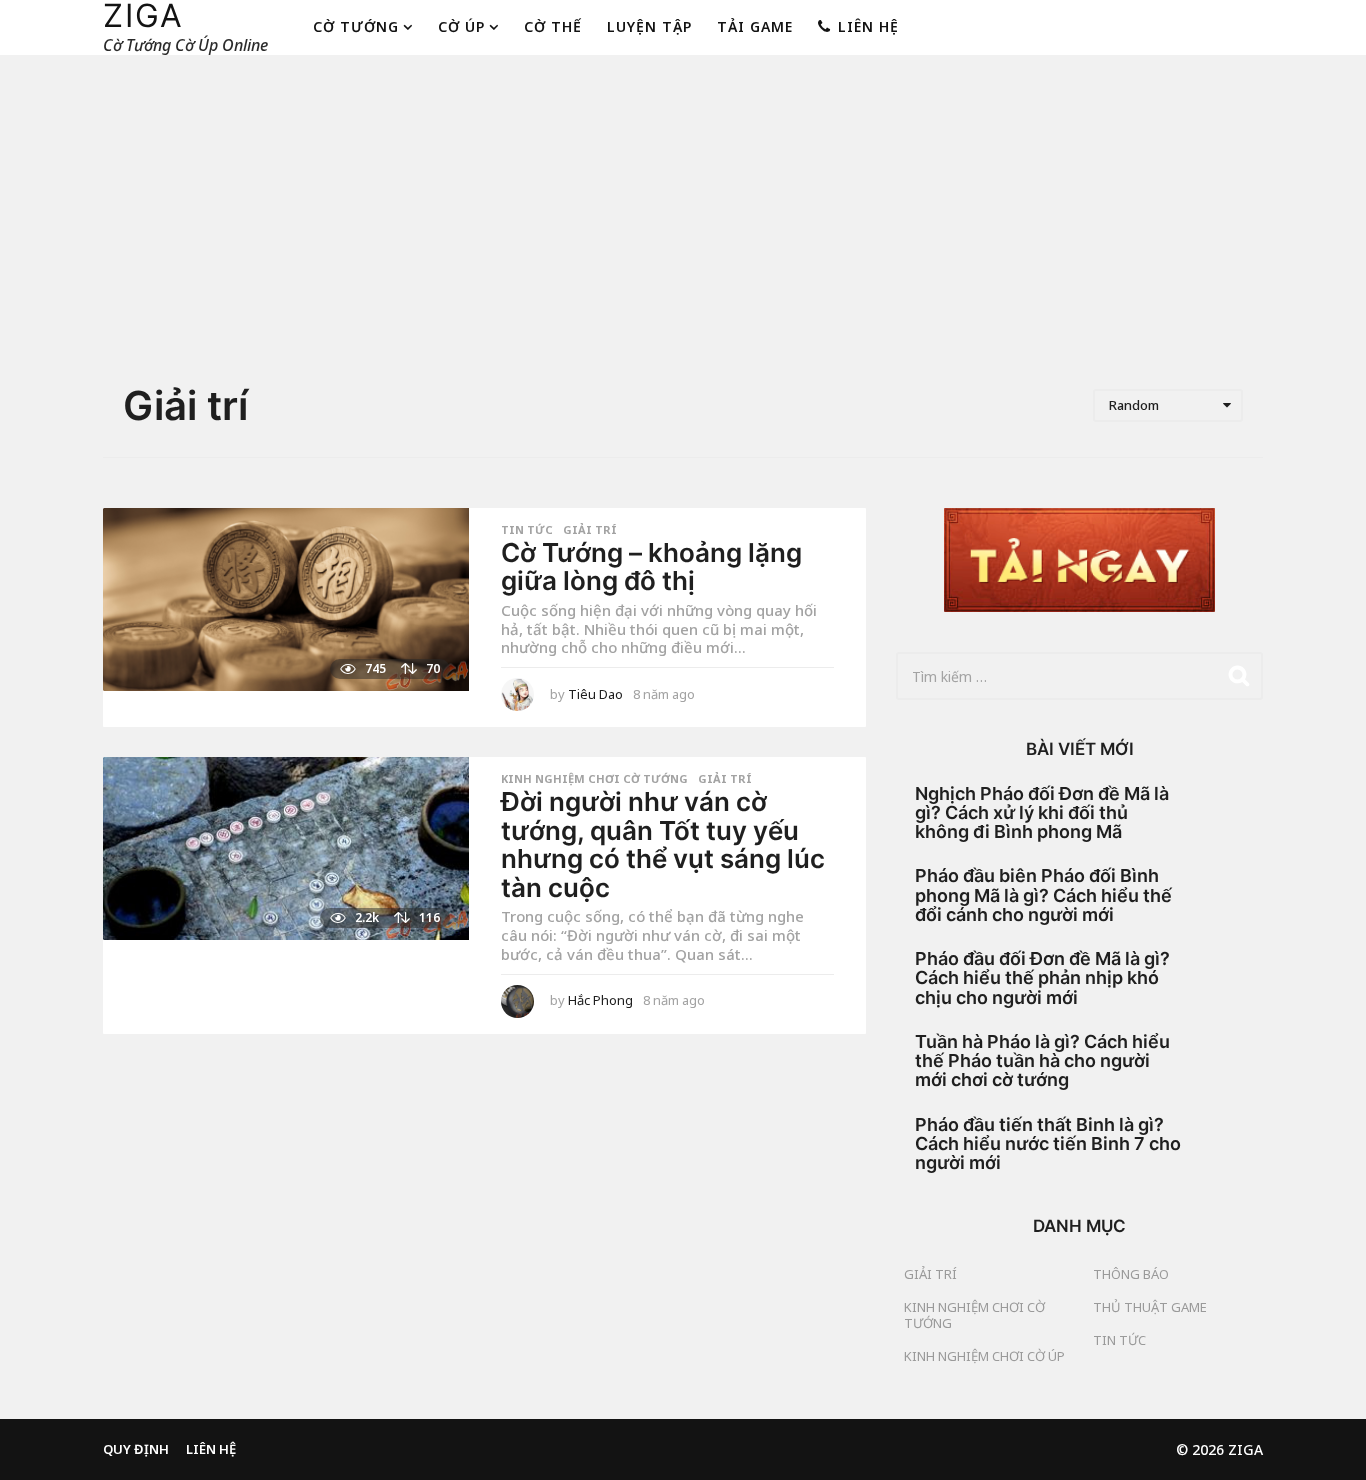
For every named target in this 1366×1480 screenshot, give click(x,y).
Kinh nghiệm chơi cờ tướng (594, 779)
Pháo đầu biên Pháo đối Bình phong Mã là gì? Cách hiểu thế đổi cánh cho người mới (1043, 895)
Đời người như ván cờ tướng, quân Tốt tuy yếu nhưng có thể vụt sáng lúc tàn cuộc (663, 844)
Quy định (136, 1449)
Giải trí (590, 530)
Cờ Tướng (356, 26)
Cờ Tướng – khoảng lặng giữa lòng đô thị (651, 567)
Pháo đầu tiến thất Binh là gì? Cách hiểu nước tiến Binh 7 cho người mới (1048, 1144)
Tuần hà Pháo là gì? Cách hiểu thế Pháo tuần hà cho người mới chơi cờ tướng (1042, 1061)
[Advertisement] (683, 221)
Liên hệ (868, 26)
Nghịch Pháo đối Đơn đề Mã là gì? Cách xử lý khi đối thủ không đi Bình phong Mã (1042, 813)
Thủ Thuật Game (1150, 1307)
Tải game (755, 26)
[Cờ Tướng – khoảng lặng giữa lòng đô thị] (286, 599)
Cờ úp (461, 26)
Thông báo (1131, 1274)
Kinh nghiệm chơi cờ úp (984, 1356)
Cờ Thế (553, 26)
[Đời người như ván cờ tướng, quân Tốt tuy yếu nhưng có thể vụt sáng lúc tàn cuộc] (286, 848)
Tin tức (527, 530)
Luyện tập (649, 26)
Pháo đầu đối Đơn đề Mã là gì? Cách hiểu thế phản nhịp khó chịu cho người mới (1042, 978)
